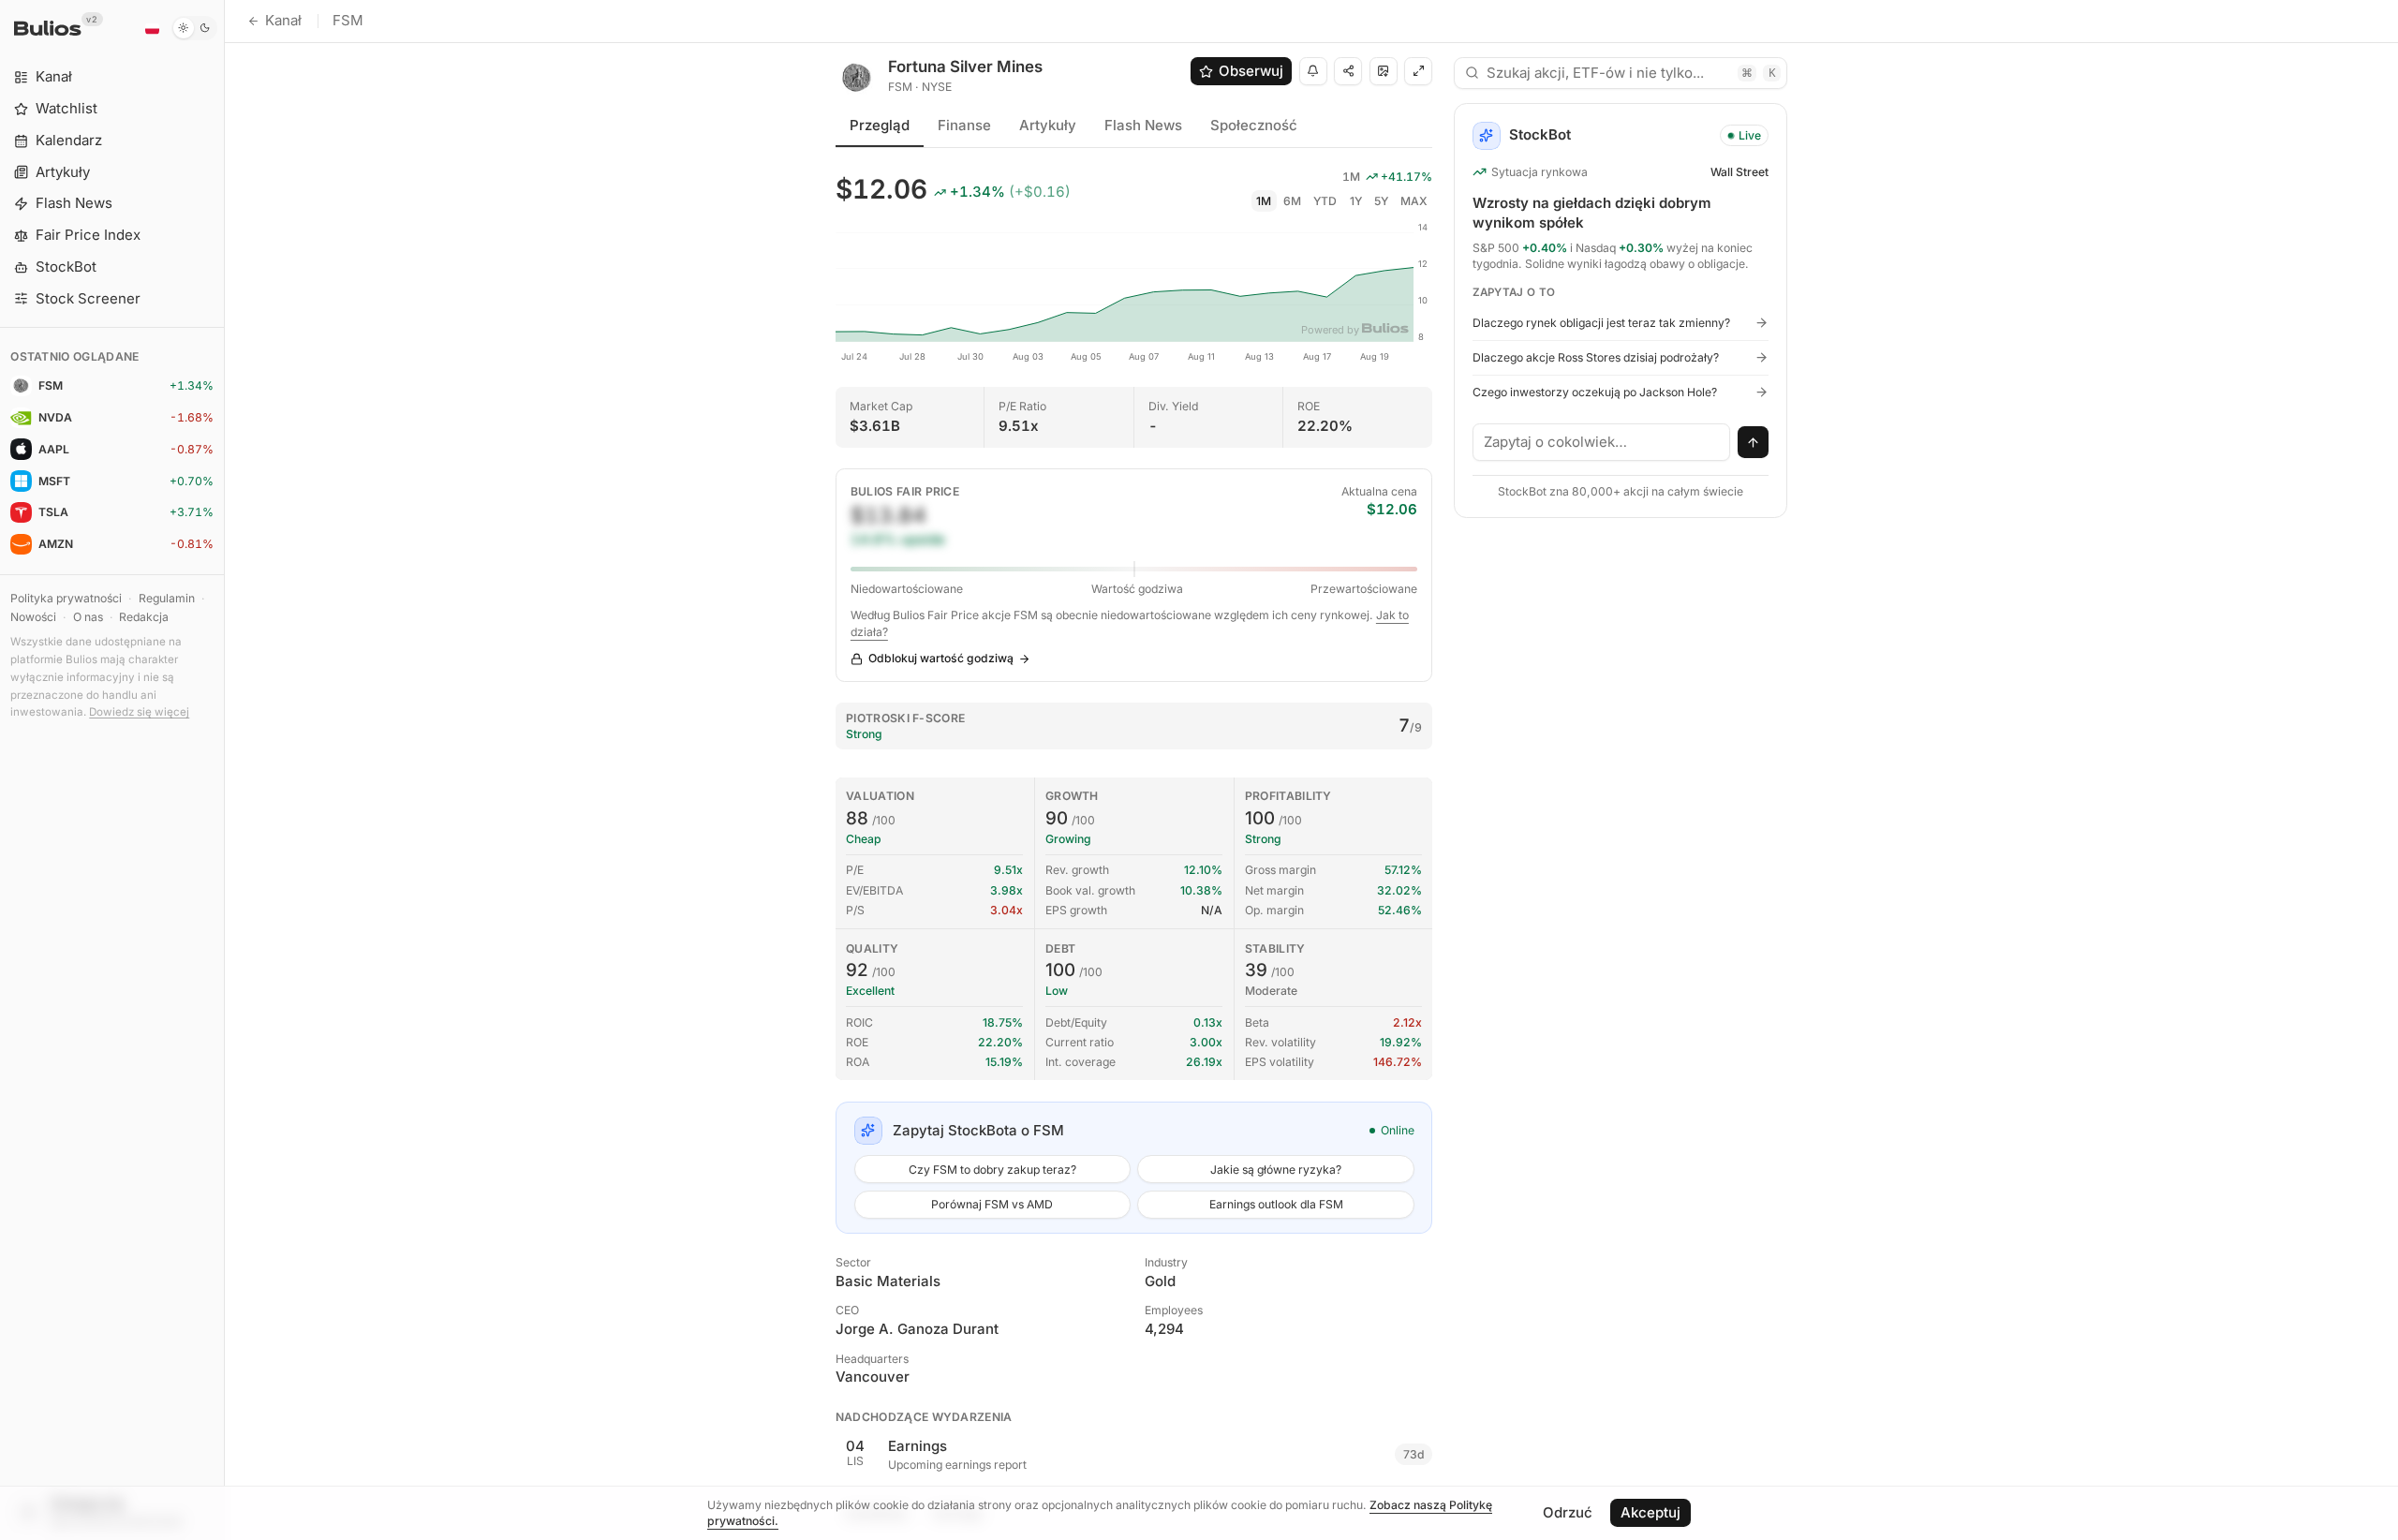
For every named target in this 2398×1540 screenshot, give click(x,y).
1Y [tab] (1356, 201)
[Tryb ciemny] (194, 28)
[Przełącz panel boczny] (224, 770)
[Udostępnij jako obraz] (1384, 71)
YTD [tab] (1325, 201)
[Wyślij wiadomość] (1754, 442)
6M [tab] (1292, 201)
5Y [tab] (1381, 201)
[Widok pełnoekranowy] (1418, 71)
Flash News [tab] (1143, 125)
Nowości (33, 617)
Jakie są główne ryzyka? (1276, 1170)
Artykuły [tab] (1048, 125)
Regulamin (167, 598)
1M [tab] (1264, 201)
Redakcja (144, 617)
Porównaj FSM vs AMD (992, 1204)
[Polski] (152, 28)
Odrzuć (1568, 1512)
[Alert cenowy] (1313, 71)
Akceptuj (1650, 1512)
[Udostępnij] (1348, 71)
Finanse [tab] (964, 125)
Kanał (283, 20)
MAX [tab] (1414, 201)
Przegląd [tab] (880, 125)
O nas (88, 617)
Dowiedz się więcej (139, 712)
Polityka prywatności (66, 598)
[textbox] (1602, 442)
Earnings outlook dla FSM (1276, 1204)
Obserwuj (1251, 71)
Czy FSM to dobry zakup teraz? (992, 1170)
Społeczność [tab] (1254, 125)
